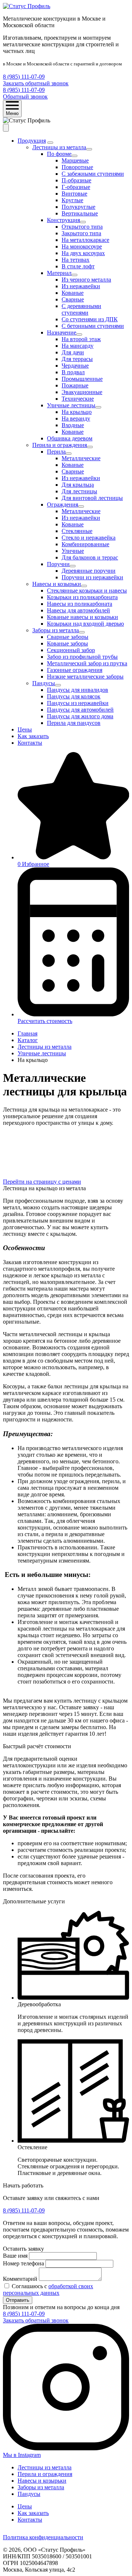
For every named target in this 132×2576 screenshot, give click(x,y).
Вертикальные (80, 213)
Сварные (73, 299)
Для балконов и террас (90, 557)
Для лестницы (79, 491)
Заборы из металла (56, 630)
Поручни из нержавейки (92, 577)
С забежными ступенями (93, 174)
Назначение (62, 332)
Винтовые (74, 194)
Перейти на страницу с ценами (42, 1182)
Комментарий (20, 2279)
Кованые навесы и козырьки (82, 617)
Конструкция (63, 220)
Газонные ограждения (75, 670)
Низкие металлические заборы (85, 677)
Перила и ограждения (60, 445)
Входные (73, 425)
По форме (59, 154)
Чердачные (75, 366)
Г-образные (76, 187)
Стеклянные (77, 531)
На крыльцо (77, 412)
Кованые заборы (67, 643)
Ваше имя (15, 2256)
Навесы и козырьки (57, 584)
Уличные (73, 551)
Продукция (32, 141)
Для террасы (77, 359)
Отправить (18, 2300)
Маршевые (75, 160)
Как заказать (33, 736)
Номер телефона (23, 2263)
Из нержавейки (81, 286)
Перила (56, 452)
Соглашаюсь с (48, 2289)
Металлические (81, 458)
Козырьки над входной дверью (85, 624)
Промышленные (82, 379)
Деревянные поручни (89, 571)
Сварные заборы (68, 637)
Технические (78, 399)
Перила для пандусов (74, 723)
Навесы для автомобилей (78, 610)
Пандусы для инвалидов (78, 690)
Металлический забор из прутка (87, 663)
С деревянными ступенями (81, 309)
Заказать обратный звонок (36, 83)
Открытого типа (82, 227)
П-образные (76, 180)
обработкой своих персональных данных (48, 2289)
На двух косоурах (83, 253)
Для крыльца (78, 485)
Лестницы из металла (59, 147)
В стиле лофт (78, 266)
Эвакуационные (82, 392)
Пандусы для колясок (74, 696)
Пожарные (75, 385)
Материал (59, 273)
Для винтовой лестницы (92, 498)
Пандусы (44, 683)
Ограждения (63, 505)
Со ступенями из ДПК (90, 319)
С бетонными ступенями (93, 326)
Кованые (73, 293)
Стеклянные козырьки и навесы (87, 591)
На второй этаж (81, 339)
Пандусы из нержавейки (78, 703)
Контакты (30, 743)
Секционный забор (71, 650)
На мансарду (78, 346)
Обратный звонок (25, 96)
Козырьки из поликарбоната (82, 597)
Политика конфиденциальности (43, 2537)
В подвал (73, 372)
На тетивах (76, 260)
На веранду (76, 418)
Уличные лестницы (71, 405)
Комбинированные (85, 544)
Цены (25, 729)
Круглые (72, 200)
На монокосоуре (82, 246)
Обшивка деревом (70, 438)
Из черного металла (86, 280)
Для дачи (73, 352)
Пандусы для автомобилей (80, 710)
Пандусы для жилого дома (80, 716)
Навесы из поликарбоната (80, 604)
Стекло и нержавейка (89, 538)
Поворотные (77, 167)
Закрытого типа (81, 233)
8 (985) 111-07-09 (24, 77)
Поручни (58, 564)
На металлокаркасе (85, 240)
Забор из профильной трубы (82, 657)
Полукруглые (78, 207)
